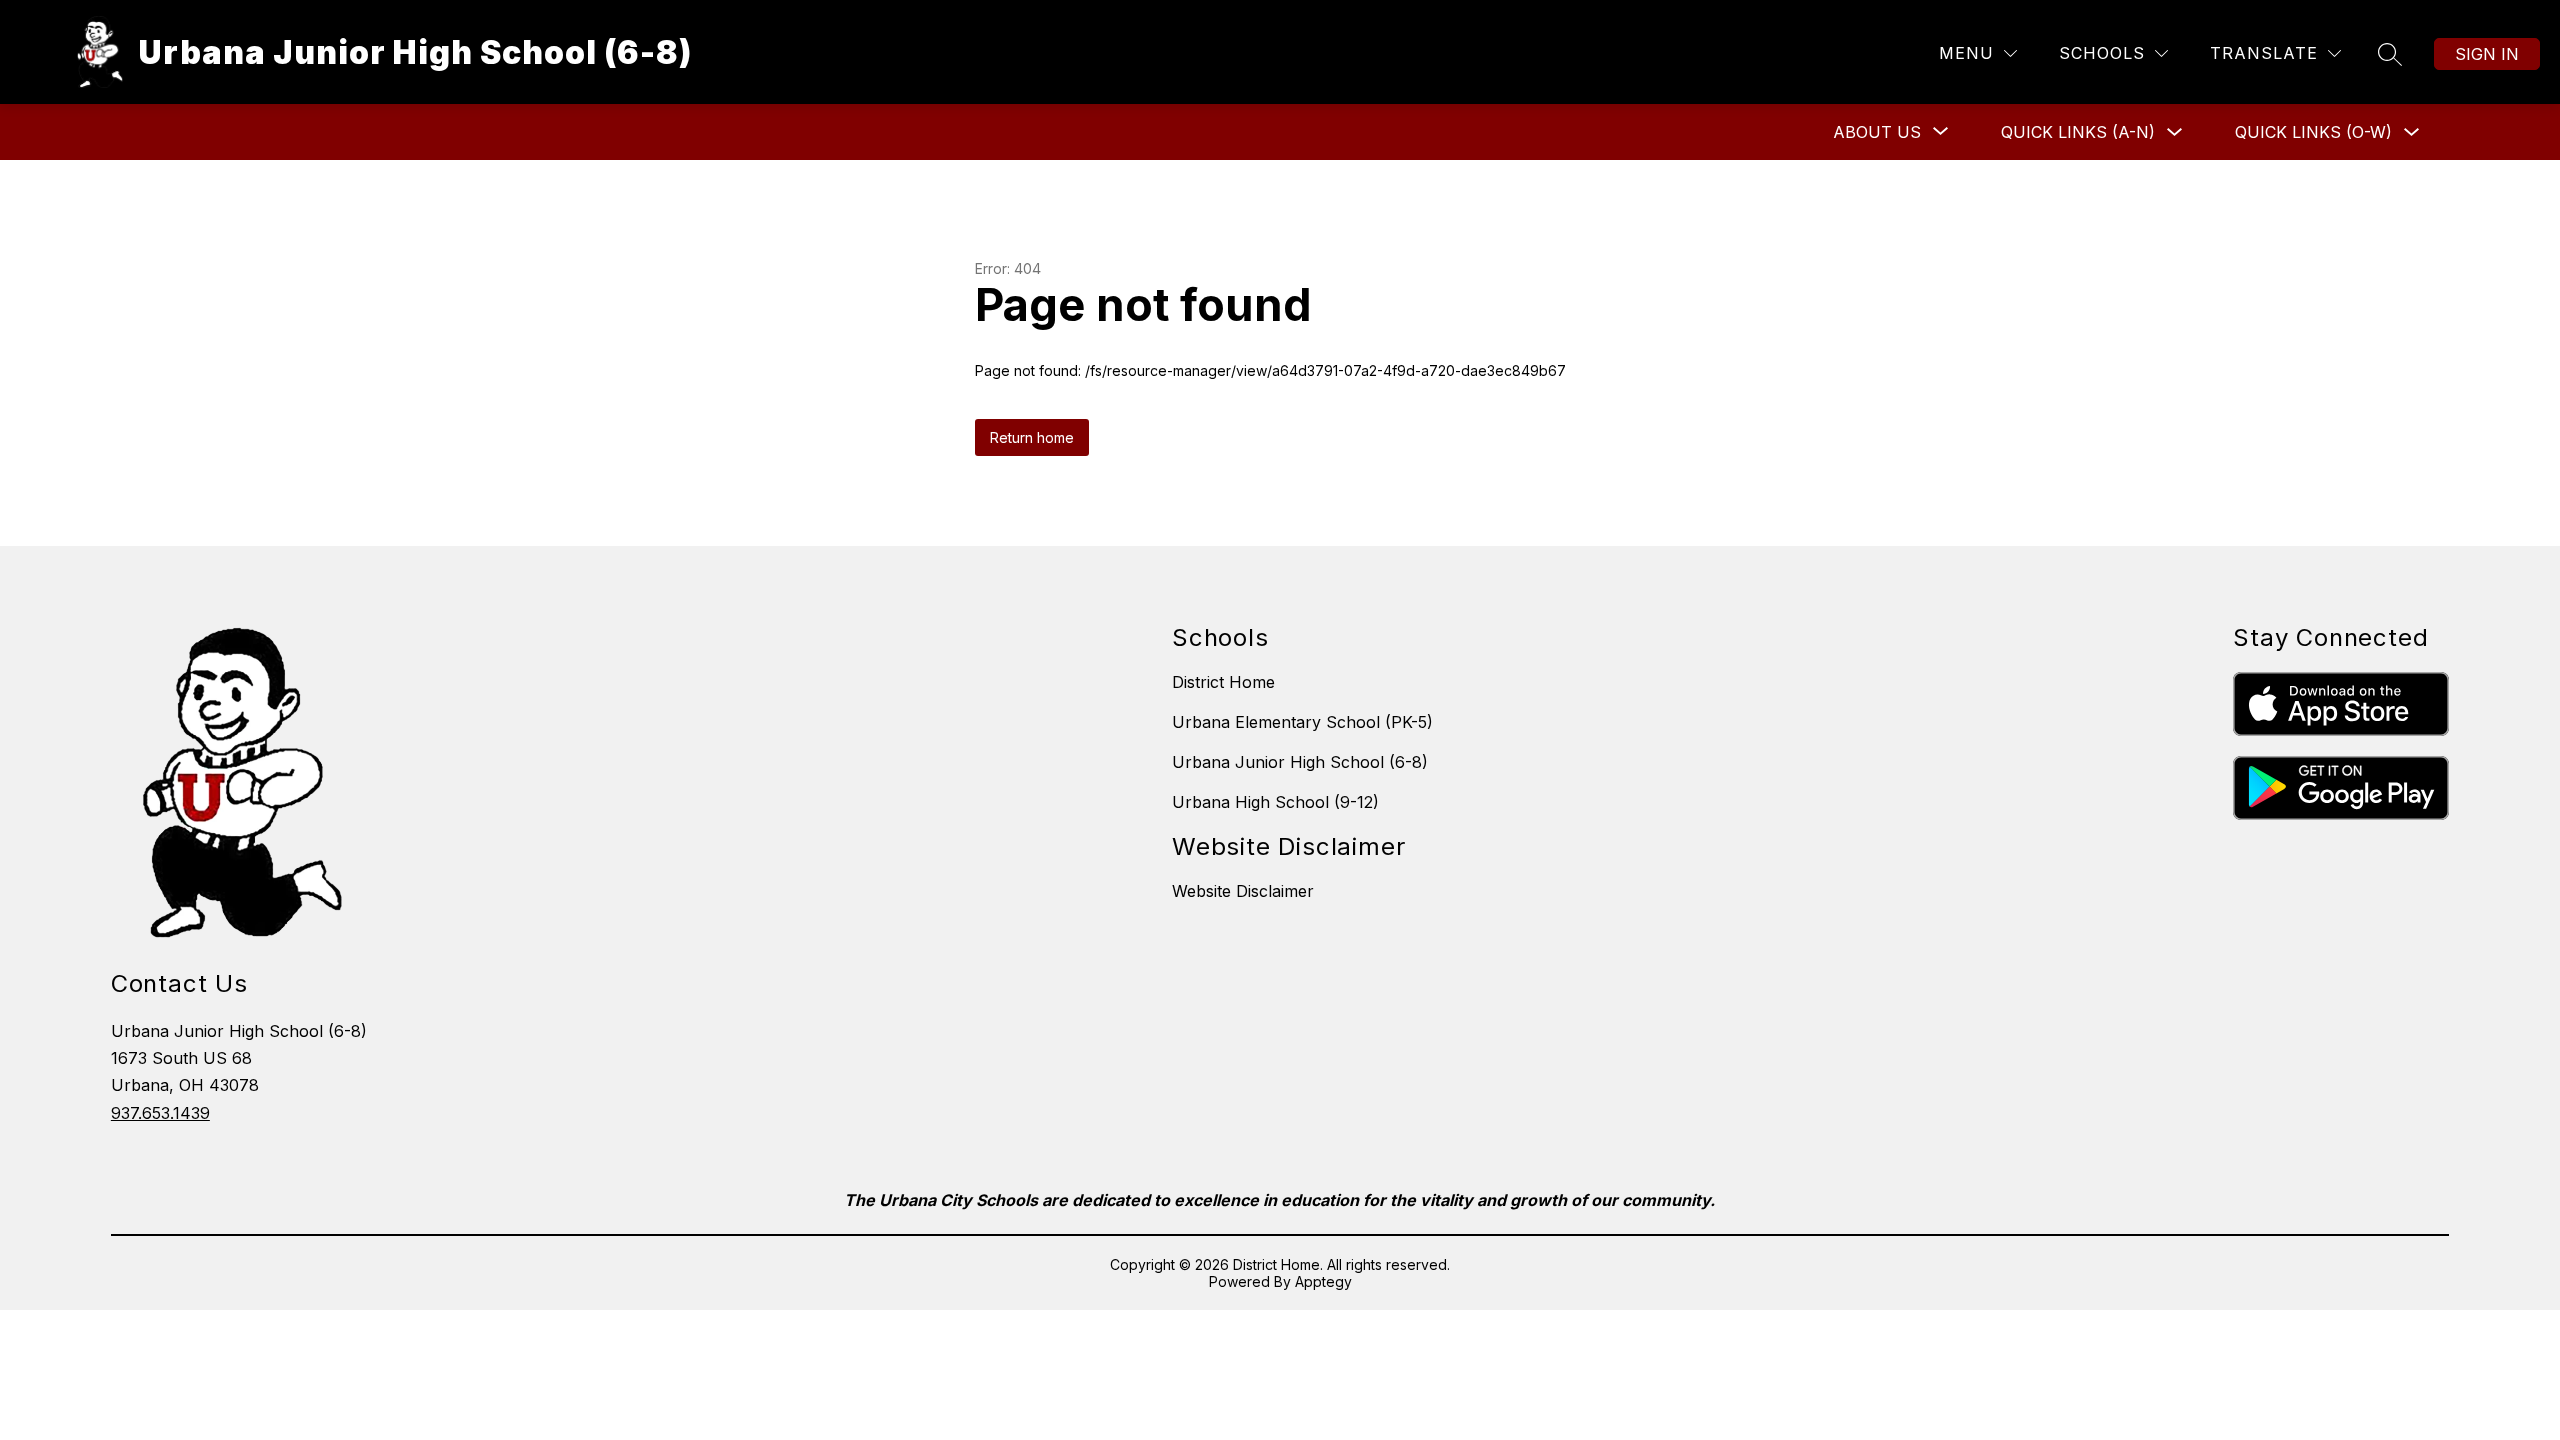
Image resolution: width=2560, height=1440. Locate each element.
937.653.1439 (160, 1113)
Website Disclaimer (1243, 891)
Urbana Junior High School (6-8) (1300, 762)
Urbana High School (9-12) (1275, 802)
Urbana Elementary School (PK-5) (1302, 722)
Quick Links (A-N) (2078, 132)
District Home (1223, 682)
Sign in (2487, 54)
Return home (1032, 437)
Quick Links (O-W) (2313, 132)
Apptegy (1323, 1281)
